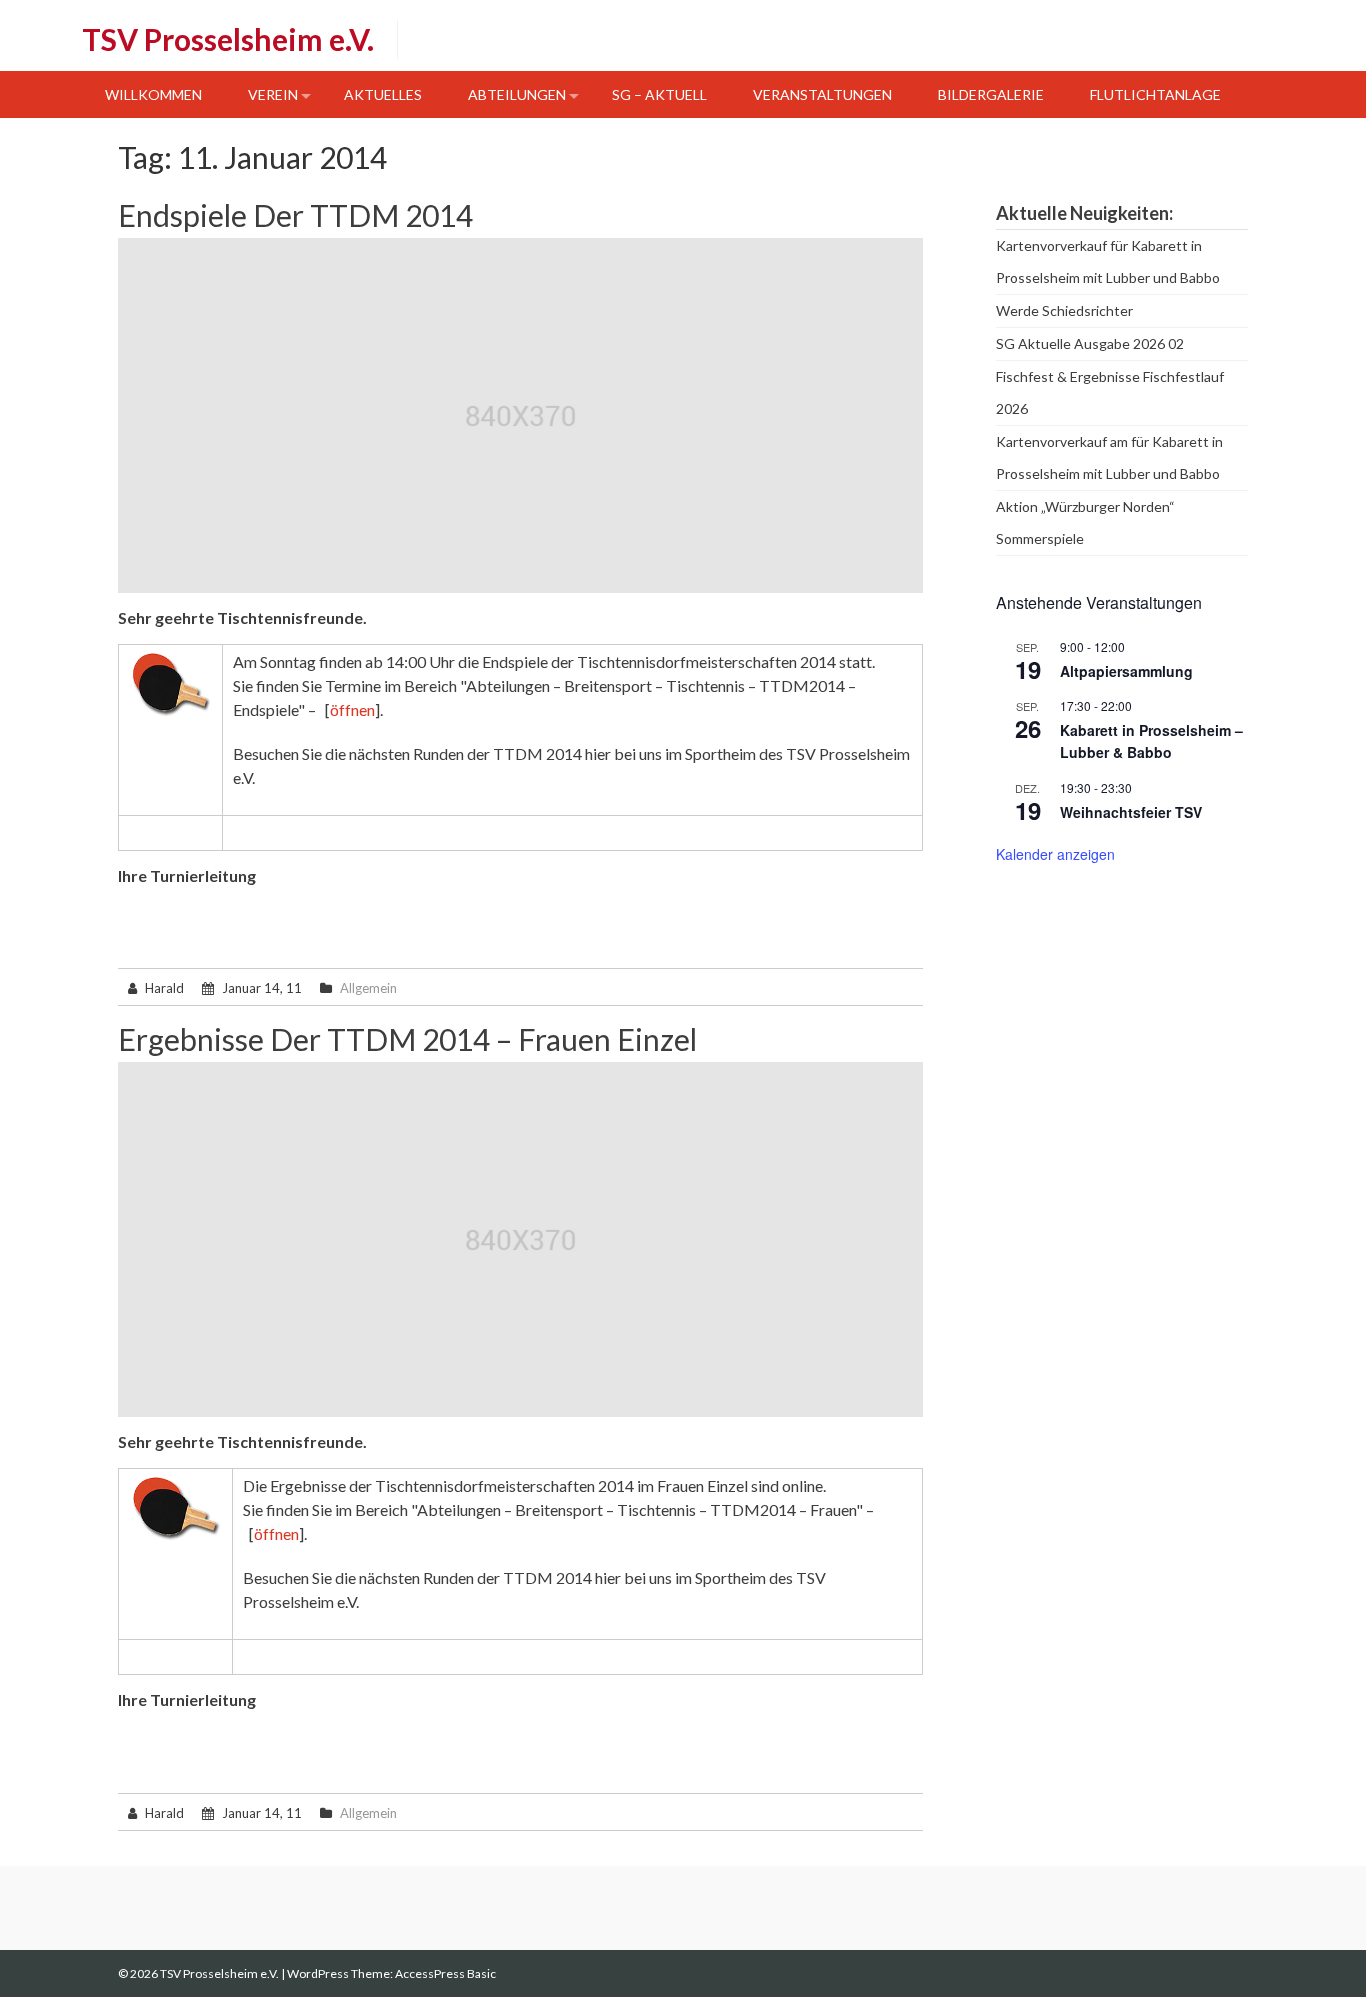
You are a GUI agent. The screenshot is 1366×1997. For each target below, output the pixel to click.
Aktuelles (383, 94)
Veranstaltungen (822, 94)
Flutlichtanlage (1155, 94)
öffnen (352, 709)
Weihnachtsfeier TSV (1131, 812)
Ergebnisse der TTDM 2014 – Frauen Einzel (407, 1039)
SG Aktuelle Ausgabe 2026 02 (1090, 343)
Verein (273, 94)
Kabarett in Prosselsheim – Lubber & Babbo (1151, 741)
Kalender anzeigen (1055, 854)
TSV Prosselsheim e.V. (228, 39)
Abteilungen (517, 94)
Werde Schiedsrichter (1064, 310)
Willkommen (153, 94)
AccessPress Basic (445, 1973)
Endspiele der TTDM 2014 (295, 215)
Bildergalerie (991, 94)
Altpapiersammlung (1126, 671)
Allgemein (368, 988)
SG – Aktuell (659, 94)
